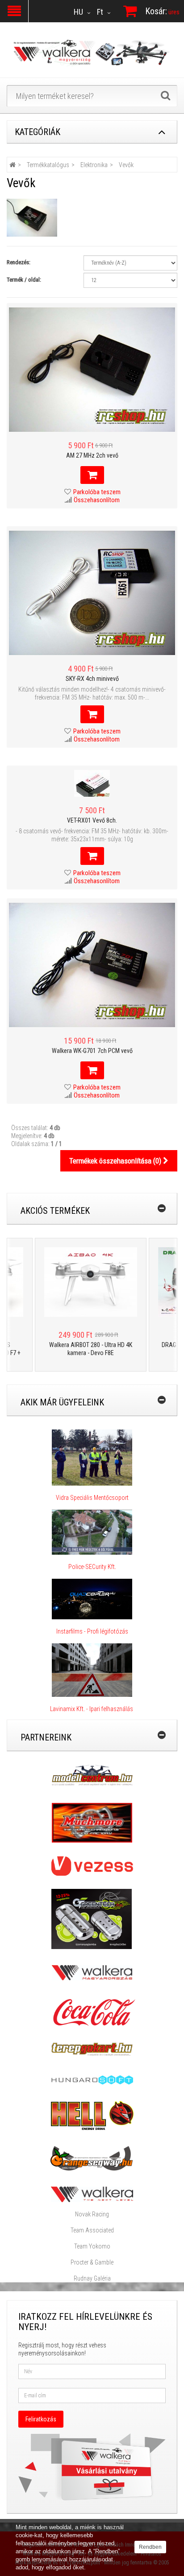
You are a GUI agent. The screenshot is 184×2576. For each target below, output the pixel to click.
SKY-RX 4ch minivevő (92, 679)
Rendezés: (19, 262)
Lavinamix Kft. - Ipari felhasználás (92, 1709)
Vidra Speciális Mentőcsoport (92, 1498)
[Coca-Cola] (92, 2012)
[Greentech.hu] (92, 1918)
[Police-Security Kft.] (92, 1532)
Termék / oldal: (24, 280)
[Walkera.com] (92, 2194)
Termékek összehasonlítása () (116, 1161)
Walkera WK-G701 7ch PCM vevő (92, 1051)
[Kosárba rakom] (92, 475)
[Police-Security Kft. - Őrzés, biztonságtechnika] (92, 1559)
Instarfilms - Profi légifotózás (92, 1631)
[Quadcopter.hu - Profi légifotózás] (92, 1599)
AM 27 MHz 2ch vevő (92, 455)
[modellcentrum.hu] (92, 1775)
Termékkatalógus (48, 165)
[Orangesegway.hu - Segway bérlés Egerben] (92, 2158)
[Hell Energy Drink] (92, 2115)
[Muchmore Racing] (92, 1822)
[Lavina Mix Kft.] (92, 1670)
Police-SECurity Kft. (92, 1567)
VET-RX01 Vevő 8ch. (92, 820)
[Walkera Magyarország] (92, 1972)
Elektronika (94, 165)
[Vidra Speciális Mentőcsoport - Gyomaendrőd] (92, 1457)
